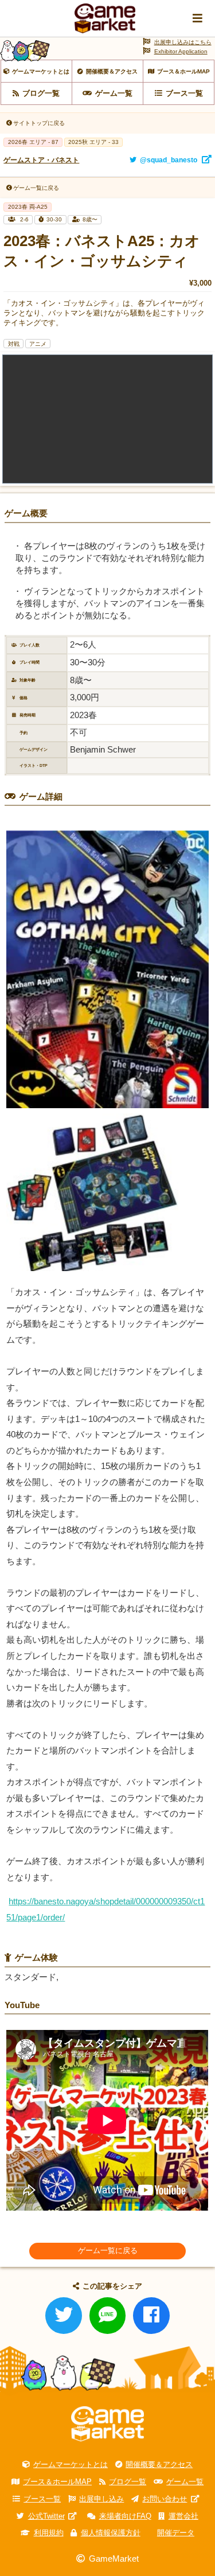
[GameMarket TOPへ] (107, 2424)
